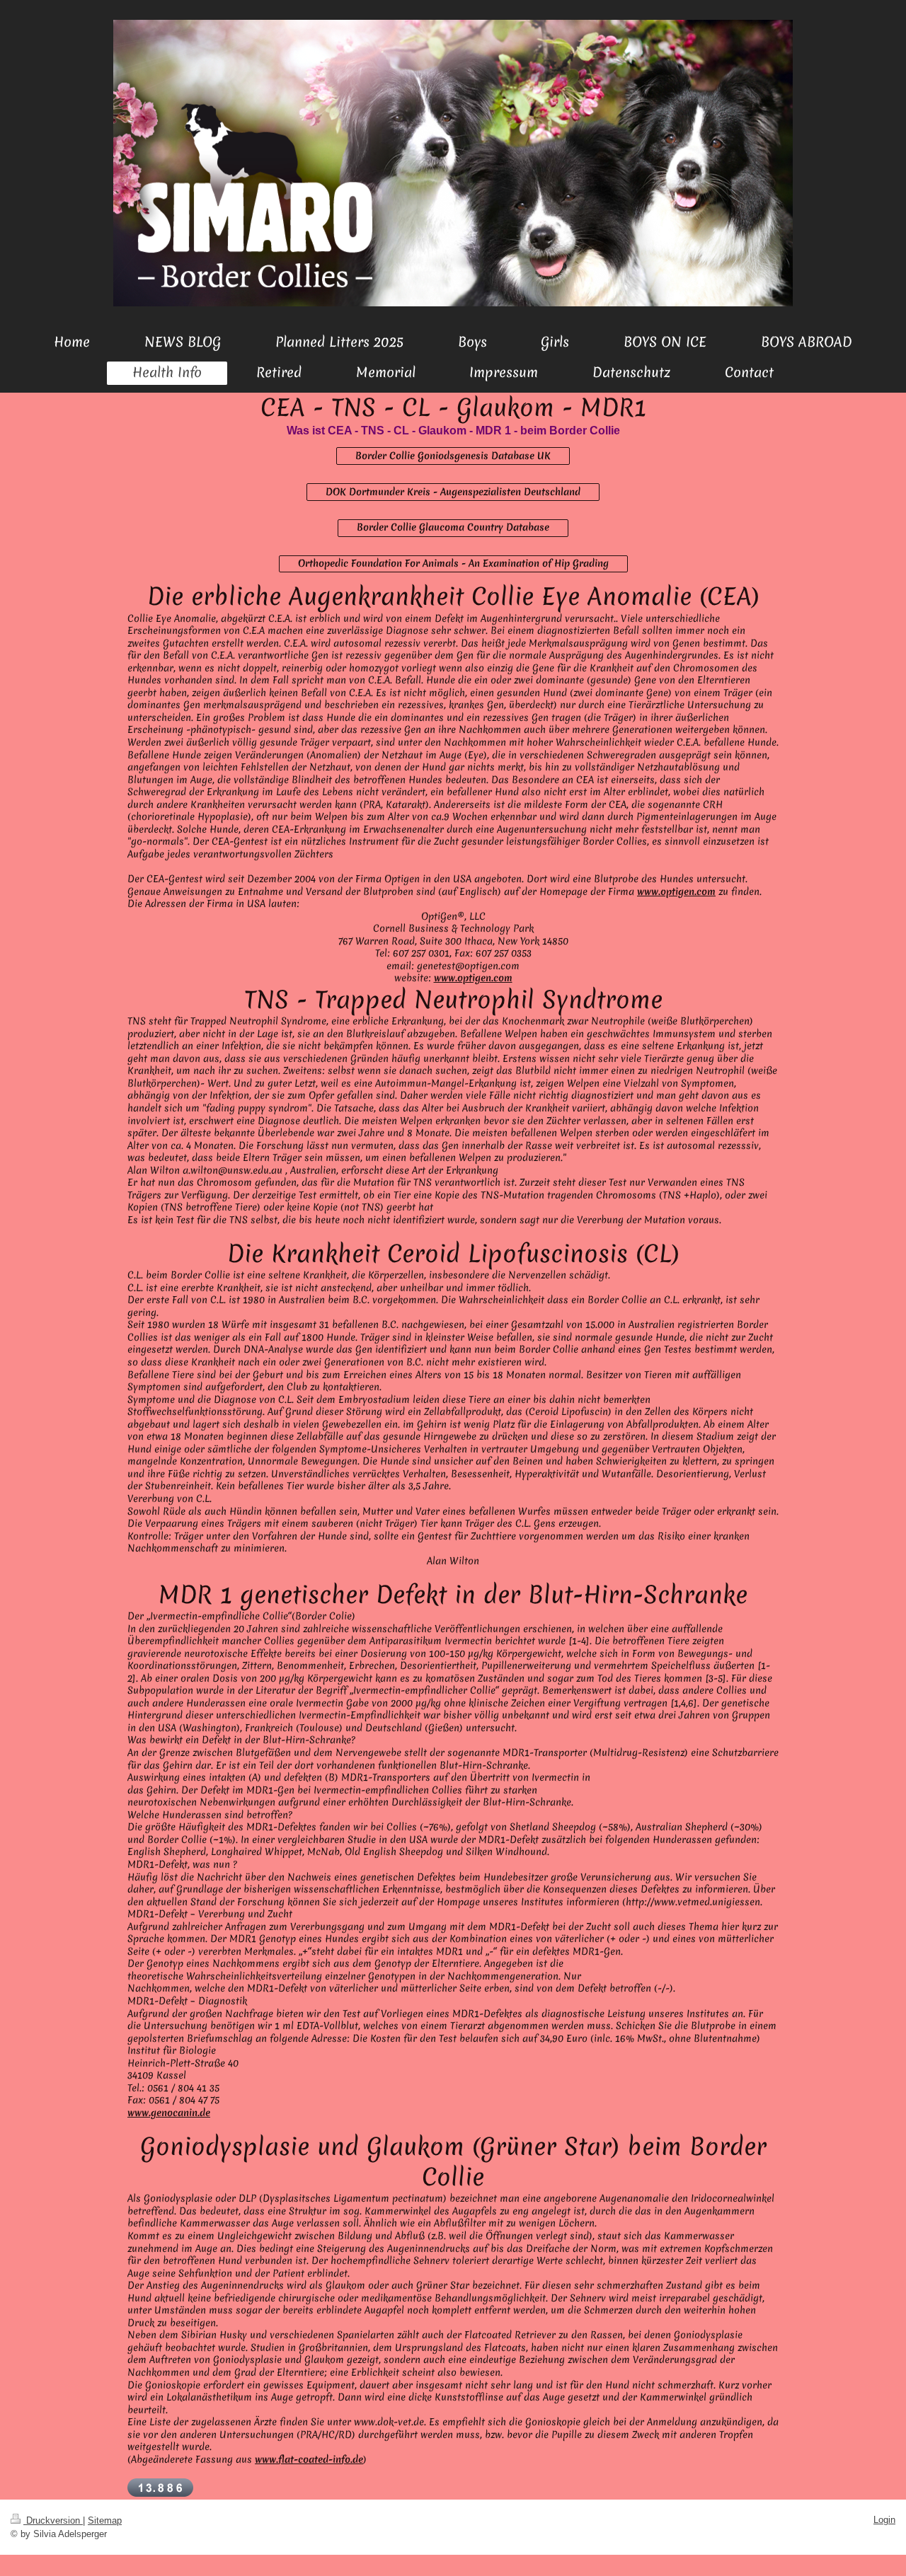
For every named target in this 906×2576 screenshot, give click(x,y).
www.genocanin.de (169, 2113)
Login (884, 2520)
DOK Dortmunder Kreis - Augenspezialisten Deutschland (453, 492)
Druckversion (53, 2520)
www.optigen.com (676, 891)
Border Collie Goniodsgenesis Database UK (453, 456)
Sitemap (105, 2520)
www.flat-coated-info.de (309, 2459)
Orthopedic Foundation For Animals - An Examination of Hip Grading (453, 563)
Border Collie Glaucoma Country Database (453, 527)
